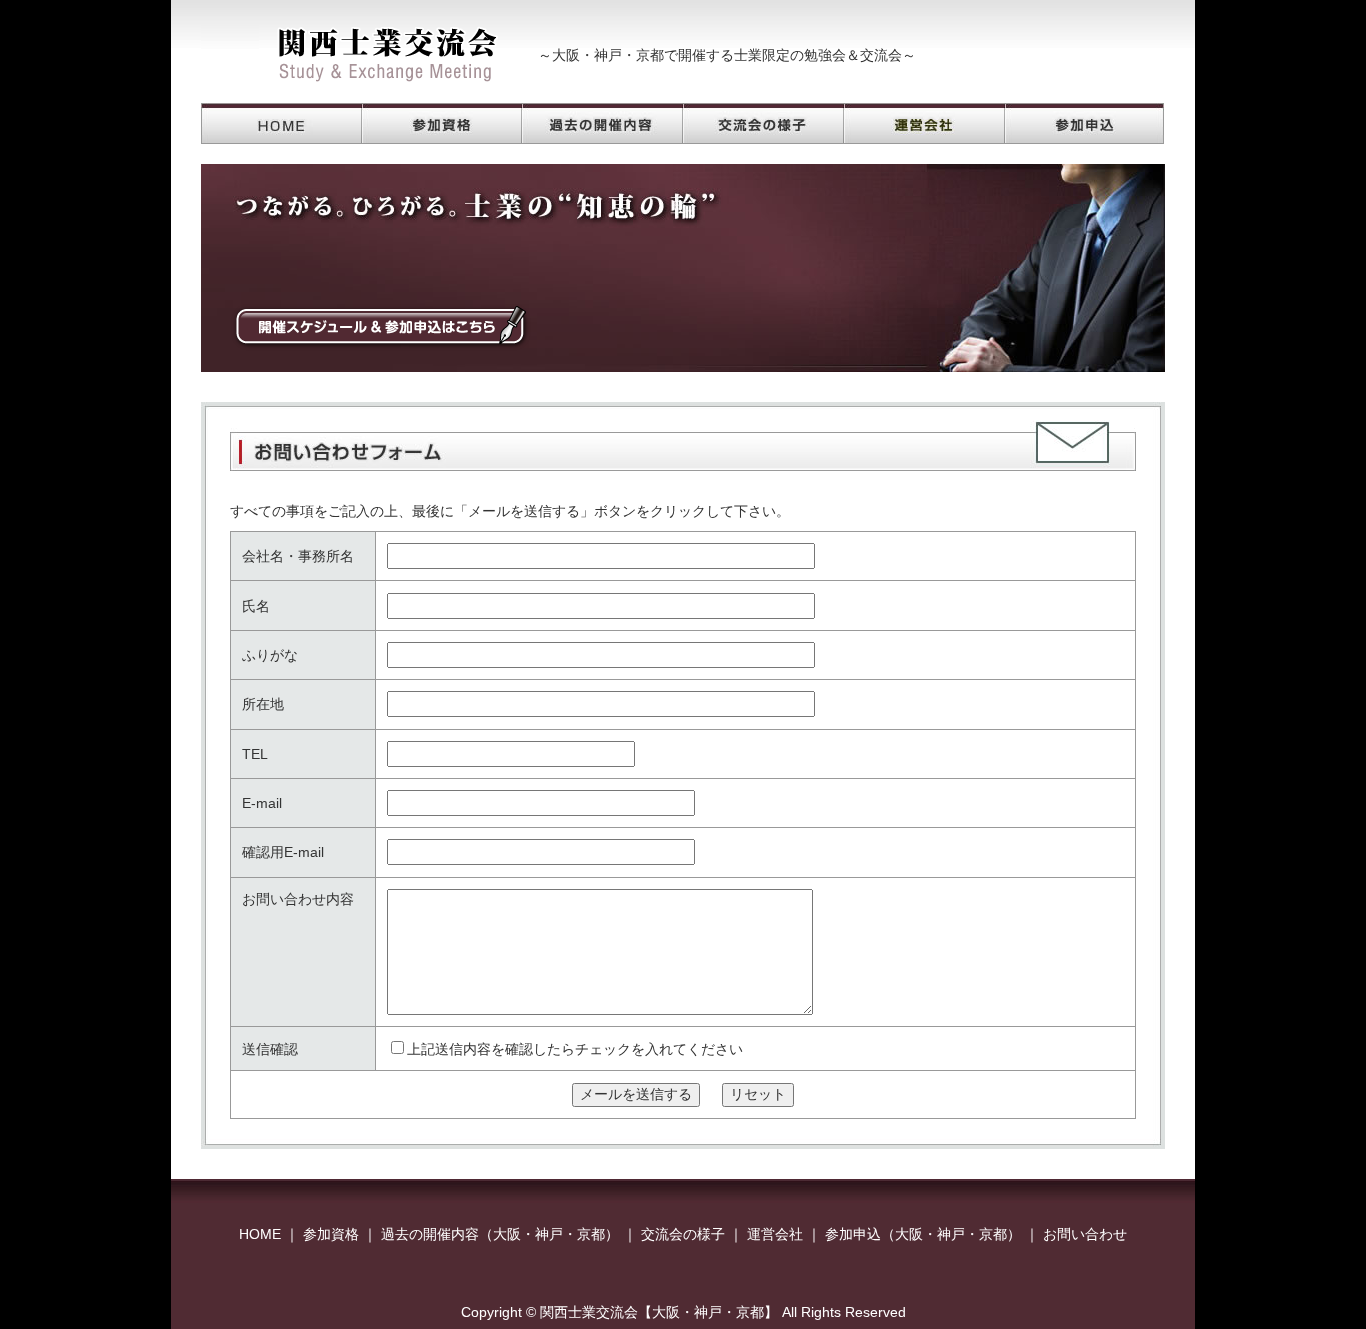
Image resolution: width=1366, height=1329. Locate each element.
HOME (260, 1234)
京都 (591, 1234)
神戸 (549, 1234)
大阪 (507, 1234)
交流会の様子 (683, 1234)
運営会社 (775, 1234)
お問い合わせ (1085, 1234)
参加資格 (331, 1234)
